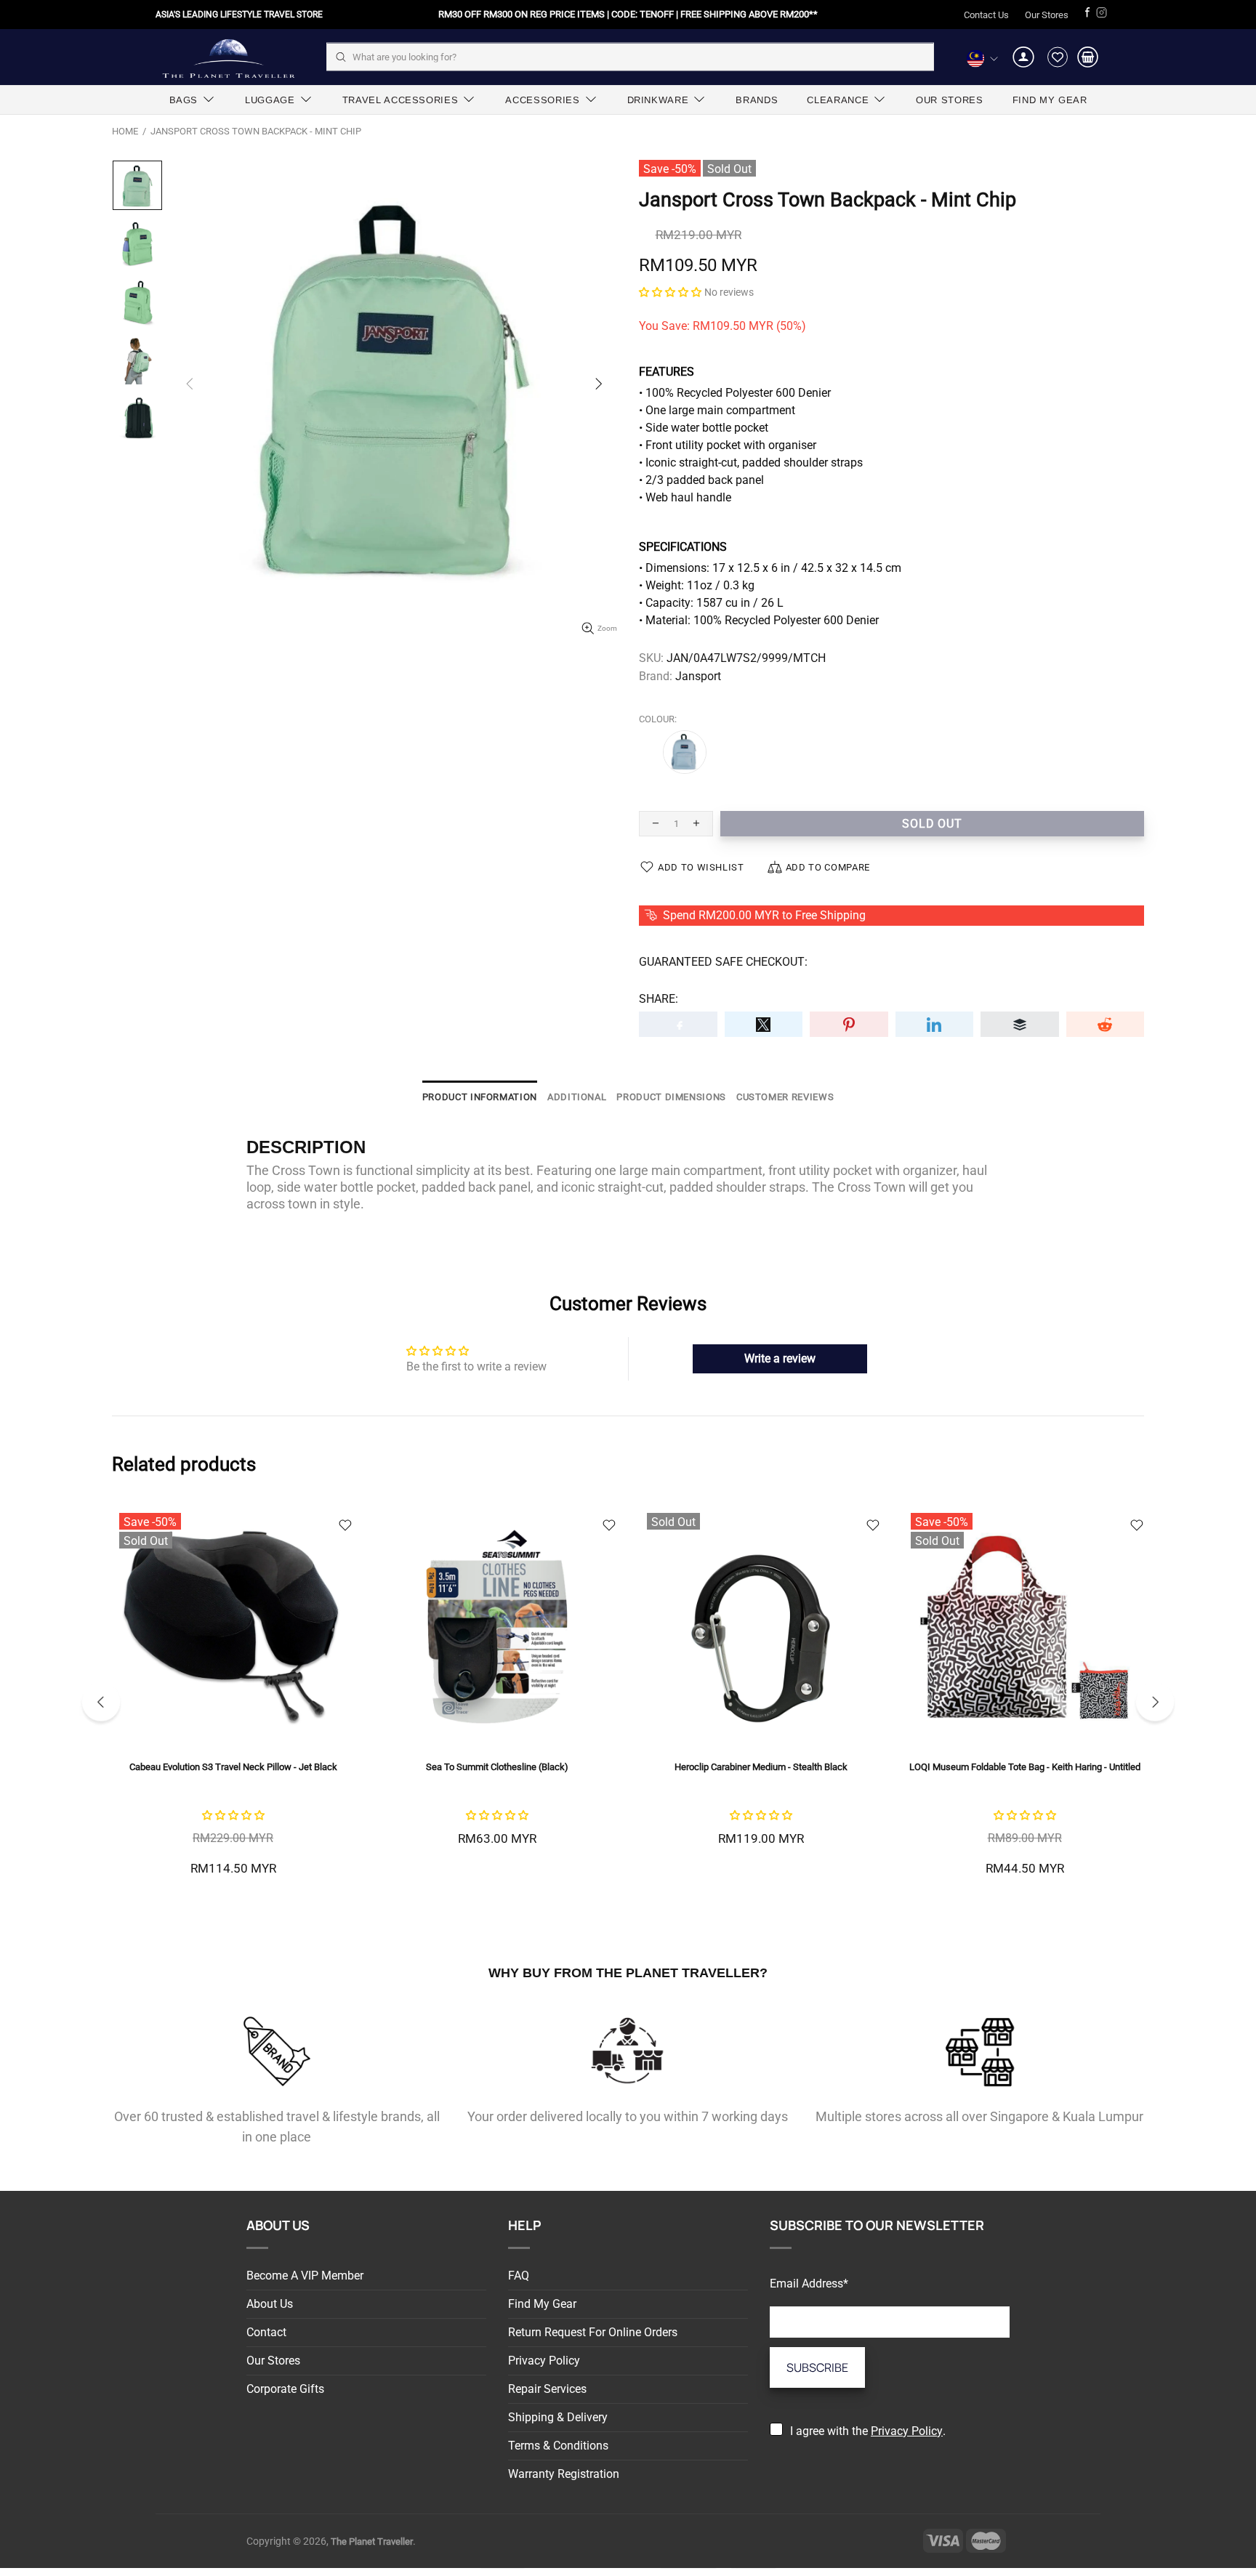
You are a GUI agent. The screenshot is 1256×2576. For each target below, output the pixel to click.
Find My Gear (542, 2304)
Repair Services (547, 2389)
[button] (670, 292)
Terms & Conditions (558, 2446)
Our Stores (1047, 15)
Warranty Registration (564, 2474)
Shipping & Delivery (558, 2417)
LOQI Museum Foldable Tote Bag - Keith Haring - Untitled (1025, 1767)
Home (125, 131)
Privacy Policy (544, 2361)
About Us (270, 2304)
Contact (266, 2332)
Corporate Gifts (285, 2389)
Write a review (780, 1358)
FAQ (519, 2276)
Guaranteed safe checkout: (723, 962)
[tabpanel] (233, 1702)
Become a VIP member (305, 2276)
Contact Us (986, 15)
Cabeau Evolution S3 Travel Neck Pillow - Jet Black (233, 1767)
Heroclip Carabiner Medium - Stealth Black (761, 1767)
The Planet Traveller (228, 57)
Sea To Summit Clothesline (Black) (497, 1767)
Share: (659, 999)
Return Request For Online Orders (593, 2332)
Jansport (698, 676)
